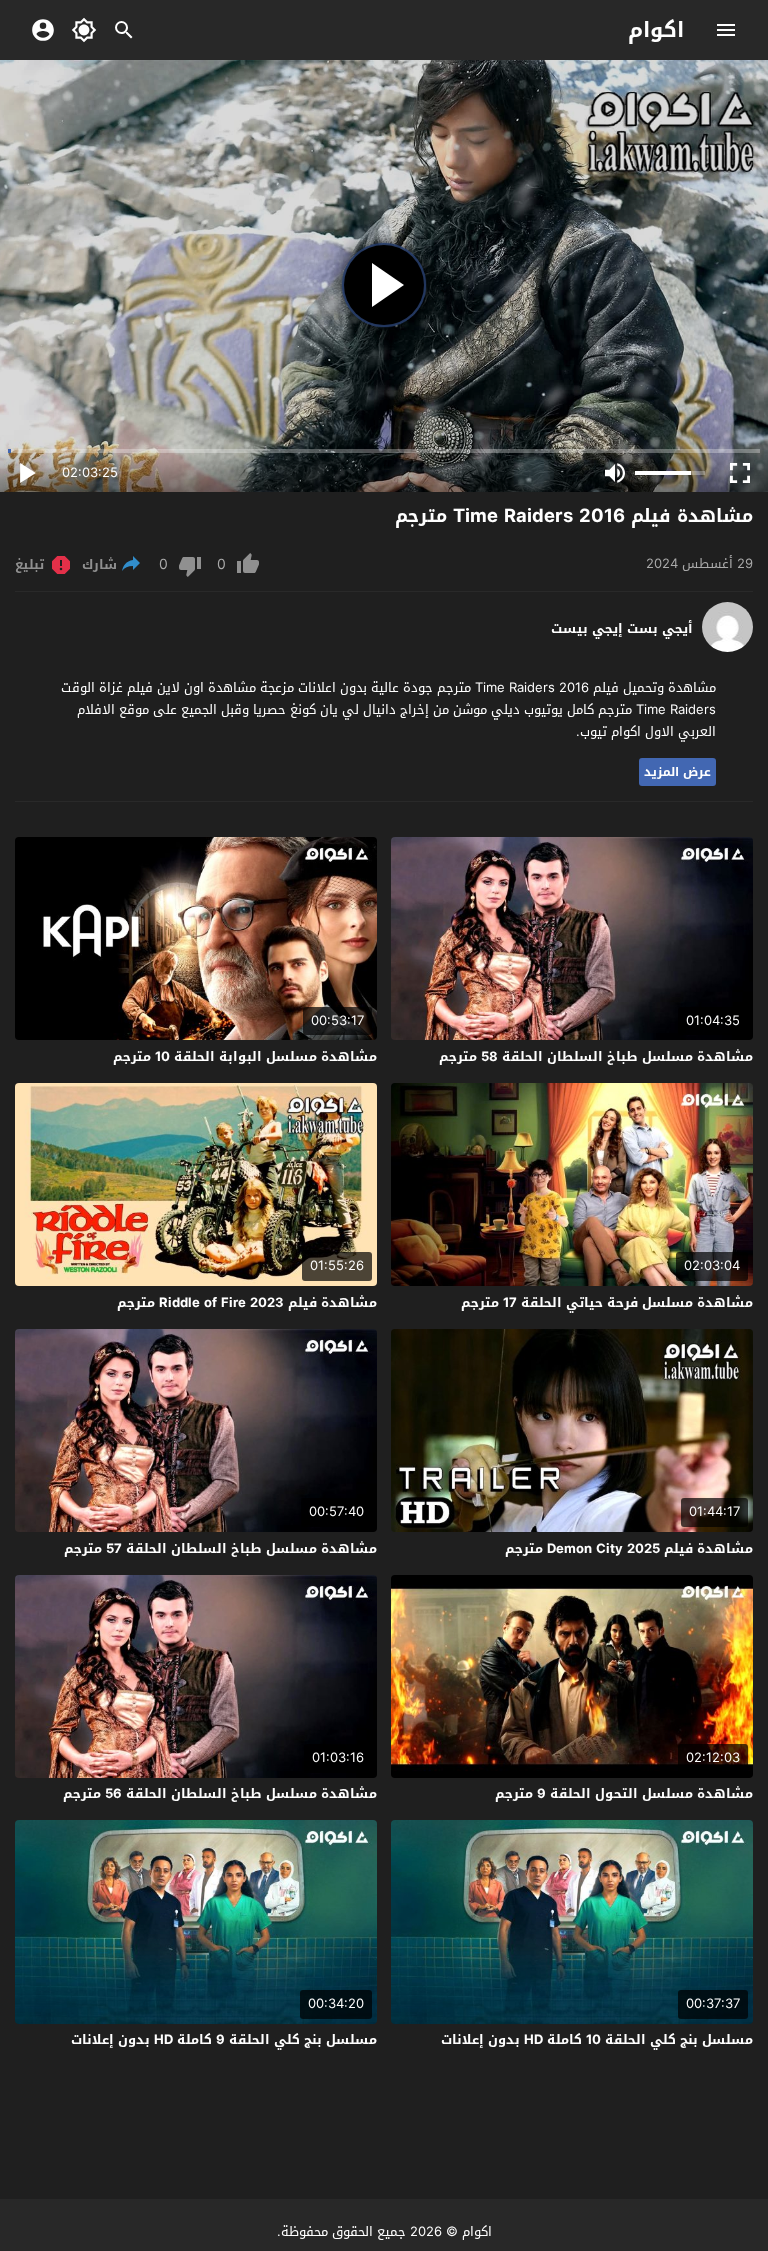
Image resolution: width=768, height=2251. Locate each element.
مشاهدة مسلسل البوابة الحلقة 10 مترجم (245, 1056)
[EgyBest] (727, 647)
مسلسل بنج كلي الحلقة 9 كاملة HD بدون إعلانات (224, 2039)
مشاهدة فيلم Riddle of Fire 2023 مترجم (247, 1302)
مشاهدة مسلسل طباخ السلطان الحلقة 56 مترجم (220, 1793)
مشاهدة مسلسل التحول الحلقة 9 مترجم (624, 1793)
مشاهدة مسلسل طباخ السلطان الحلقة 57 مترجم (220, 1548)
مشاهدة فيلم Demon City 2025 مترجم (629, 1548)
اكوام (656, 30)
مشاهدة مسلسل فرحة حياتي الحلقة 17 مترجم (607, 1302)
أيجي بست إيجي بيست (622, 629)
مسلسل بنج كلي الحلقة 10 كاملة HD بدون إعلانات (597, 2039)
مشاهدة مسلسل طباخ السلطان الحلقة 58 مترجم (596, 1056)
